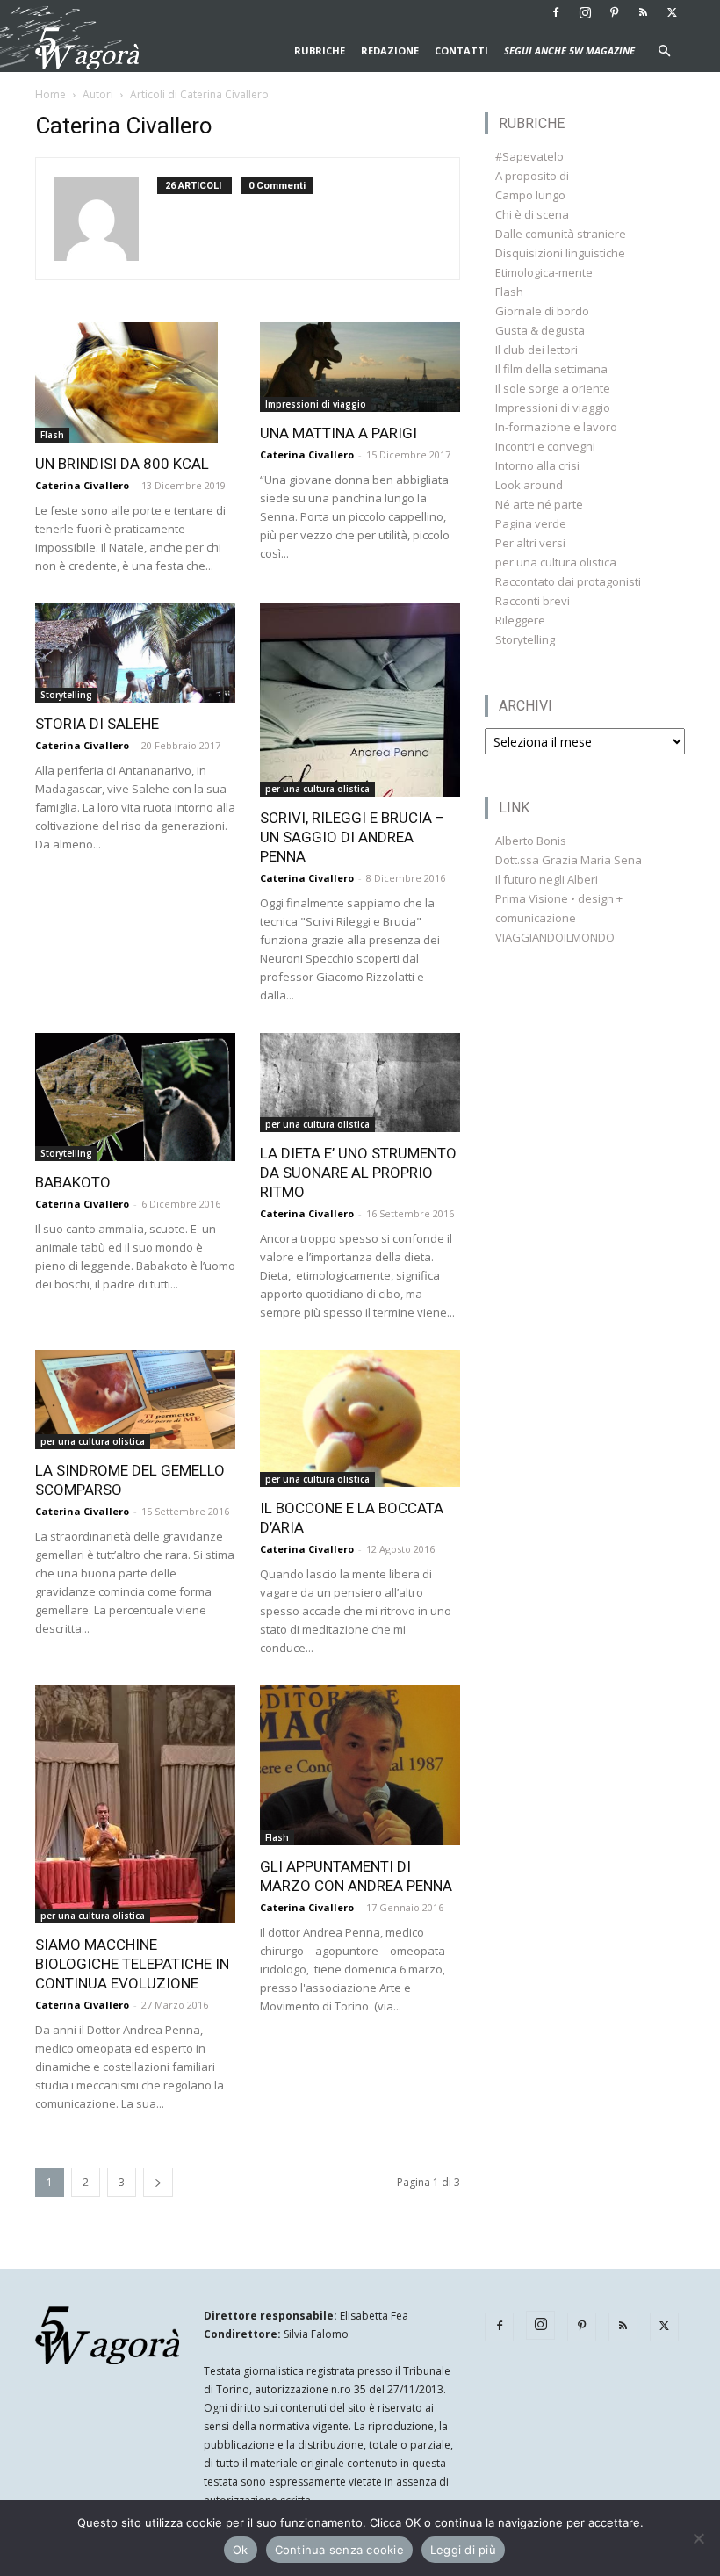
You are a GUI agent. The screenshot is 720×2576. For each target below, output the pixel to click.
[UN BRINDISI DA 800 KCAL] (135, 382)
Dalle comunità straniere (561, 234)
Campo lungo (530, 195)
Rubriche (320, 51)
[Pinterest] (614, 12)
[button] (664, 51)
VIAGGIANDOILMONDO (555, 937)
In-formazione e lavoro (556, 427)
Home (50, 94)
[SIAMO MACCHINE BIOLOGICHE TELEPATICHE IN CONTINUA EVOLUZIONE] (135, 1804)
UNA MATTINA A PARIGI (338, 433)
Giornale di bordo (542, 311)
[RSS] (643, 12)
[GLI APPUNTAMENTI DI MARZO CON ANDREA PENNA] (360, 1765)
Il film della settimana (551, 369)
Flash (52, 435)
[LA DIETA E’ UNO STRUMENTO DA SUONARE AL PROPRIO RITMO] (360, 1082)
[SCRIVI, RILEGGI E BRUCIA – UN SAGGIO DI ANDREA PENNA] (360, 700)
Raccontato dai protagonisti (568, 581)
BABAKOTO (73, 1182)
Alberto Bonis (531, 841)
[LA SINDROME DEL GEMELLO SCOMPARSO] (135, 1400)
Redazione (390, 51)
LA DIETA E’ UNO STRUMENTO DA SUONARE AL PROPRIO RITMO (358, 1173)
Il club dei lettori (536, 350)
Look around (529, 485)
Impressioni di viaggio (316, 404)
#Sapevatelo (529, 156)
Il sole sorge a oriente (553, 388)
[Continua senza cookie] (698, 2538)
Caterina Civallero (82, 485)
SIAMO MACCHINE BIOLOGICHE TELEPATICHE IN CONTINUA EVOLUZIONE (132, 1964)
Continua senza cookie (339, 2550)
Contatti (461, 51)
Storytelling (66, 695)
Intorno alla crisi (537, 465)
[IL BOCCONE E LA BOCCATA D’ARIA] (360, 1418)
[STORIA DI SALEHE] (135, 653)
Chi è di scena (532, 214)
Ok (241, 2550)
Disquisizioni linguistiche (560, 253)
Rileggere (520, 620)
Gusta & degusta (540, 330)
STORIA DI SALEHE (97, 724)
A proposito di (532, 176)
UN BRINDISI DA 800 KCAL (122, 464)
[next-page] (158, 2182)
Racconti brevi (533, 601)
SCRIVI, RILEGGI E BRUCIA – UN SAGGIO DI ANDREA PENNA (353, 837)
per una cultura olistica (317, 789)
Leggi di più (463, 2550)
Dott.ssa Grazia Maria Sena (569, 860)
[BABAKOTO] (135, 1097)
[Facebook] (556, 12)
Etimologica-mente (544, 272)
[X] (672, 12)
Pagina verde (531, 523)
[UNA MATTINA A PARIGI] (360, 367)
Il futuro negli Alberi (547, 879)
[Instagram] (585, 12)
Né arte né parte (539, 504)
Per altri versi (530, 543)
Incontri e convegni (545, 446)
